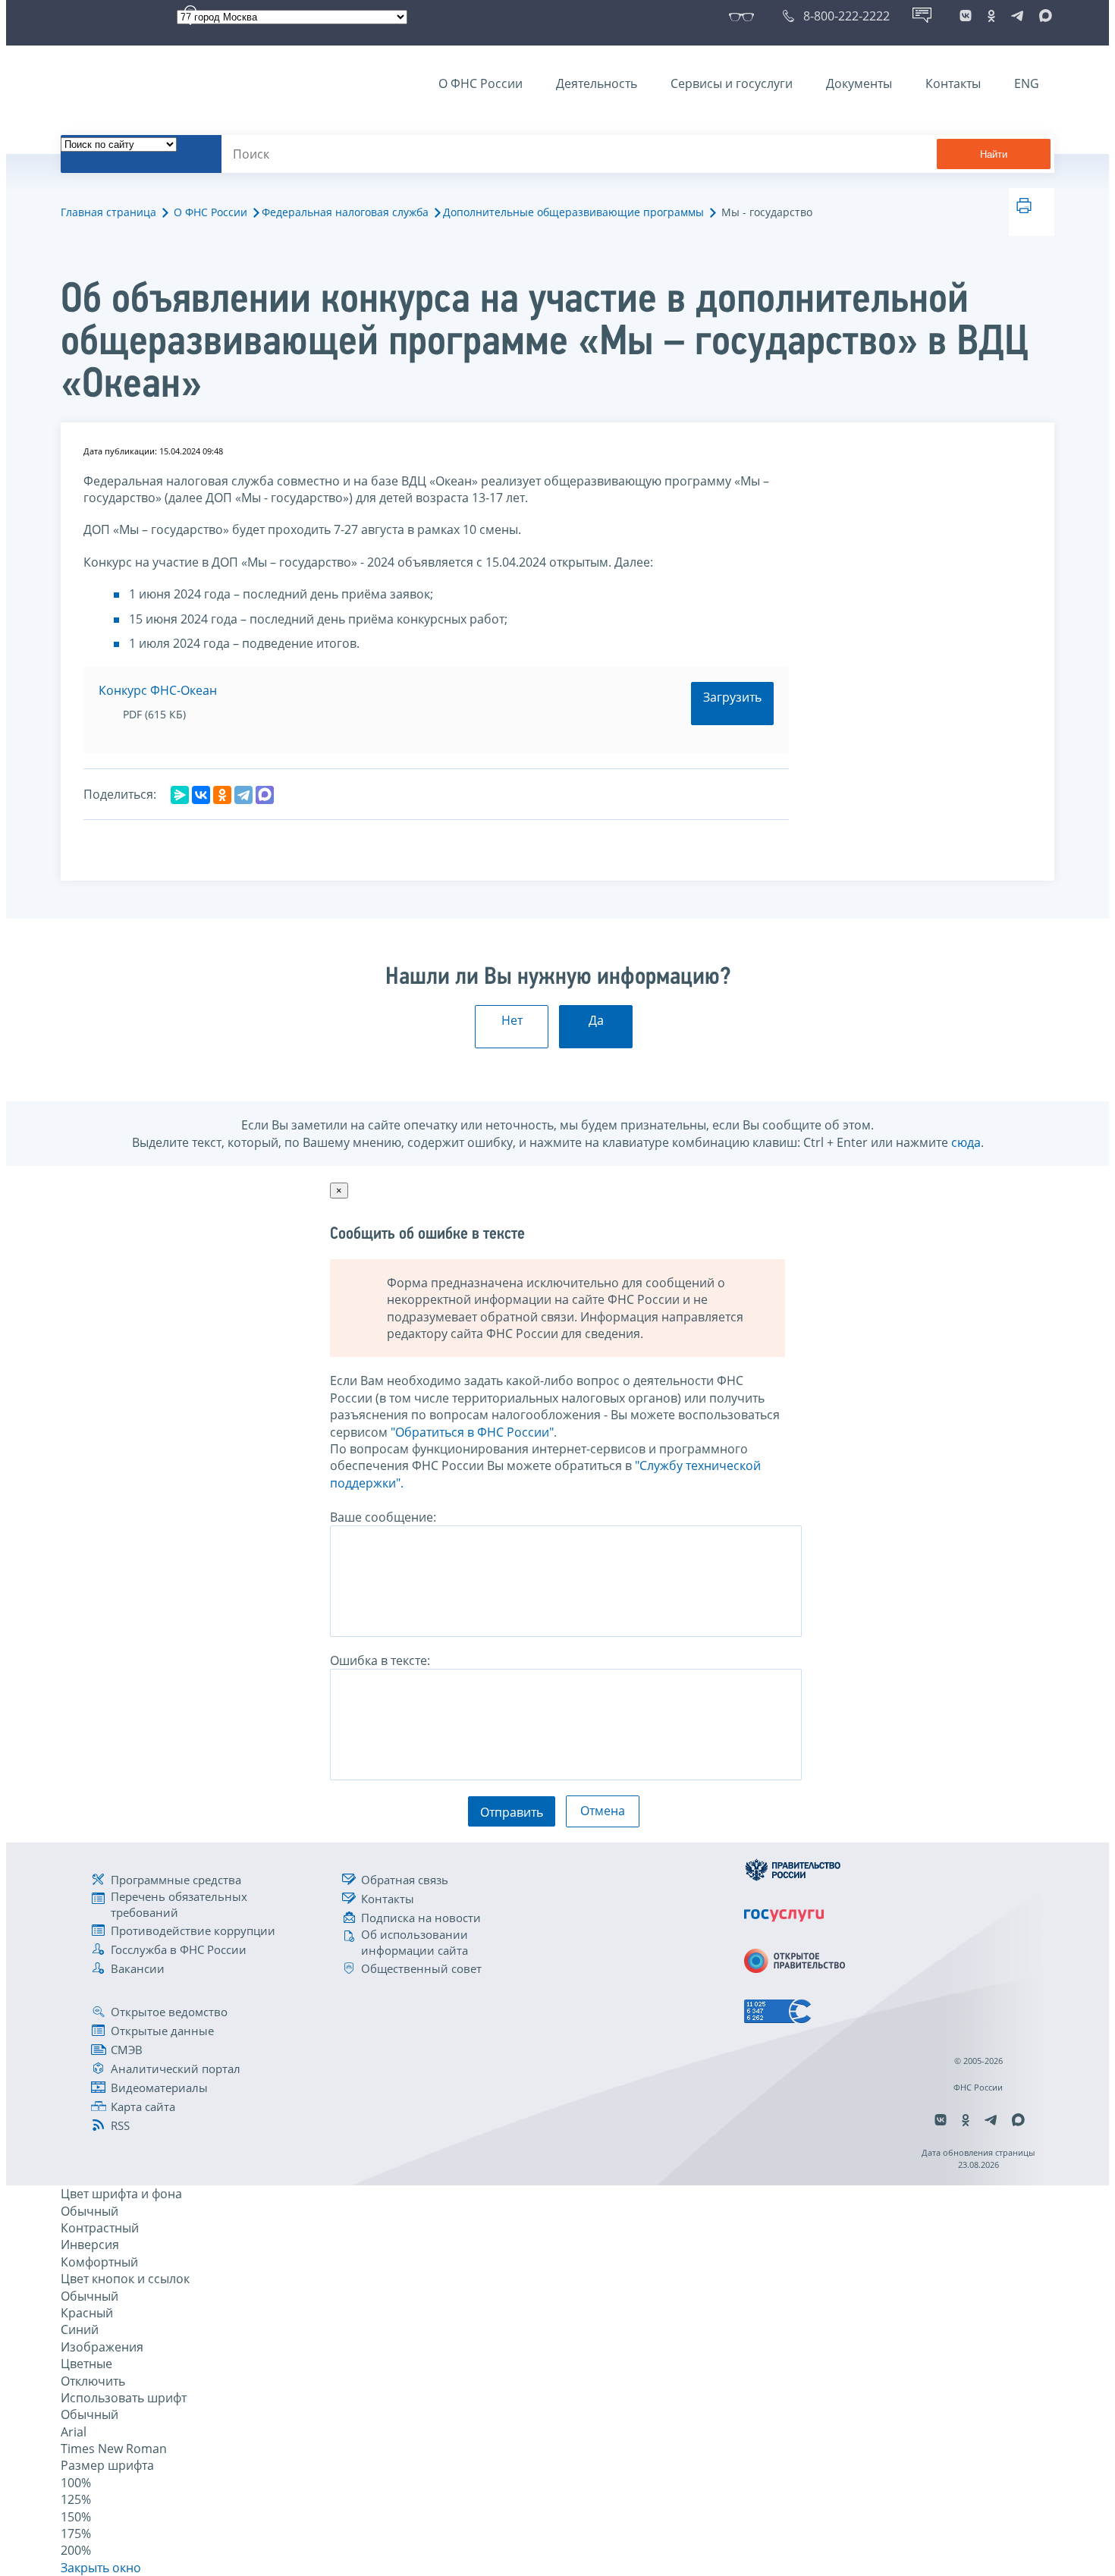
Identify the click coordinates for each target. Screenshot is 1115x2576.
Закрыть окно (101, 2568)
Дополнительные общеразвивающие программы (573, 212)
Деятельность (597, 83)
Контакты (953, 83)
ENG (1027, 83)
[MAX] (265, 795)
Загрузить (732, 697)
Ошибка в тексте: (380, 1660)
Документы (859, 83)
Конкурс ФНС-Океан (158, 690)
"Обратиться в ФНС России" (472, 1432)
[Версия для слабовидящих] (744, 16)
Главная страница (108, 212)
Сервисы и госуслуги (732, 83)
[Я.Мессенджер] (180, 795)
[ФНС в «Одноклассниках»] (991, 16)
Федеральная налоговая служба (345, 212)
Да (596, 1020)
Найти (994, 154)
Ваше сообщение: (383, 1517)
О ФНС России (481, 83)
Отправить (512, 1812)
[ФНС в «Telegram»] (1017, 16)
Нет (512, 1020)
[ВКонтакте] (201, 795)
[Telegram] (243, 795)
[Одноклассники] (222, 795)
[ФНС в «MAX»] (1043, 16)
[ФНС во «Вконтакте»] (966, 16)
